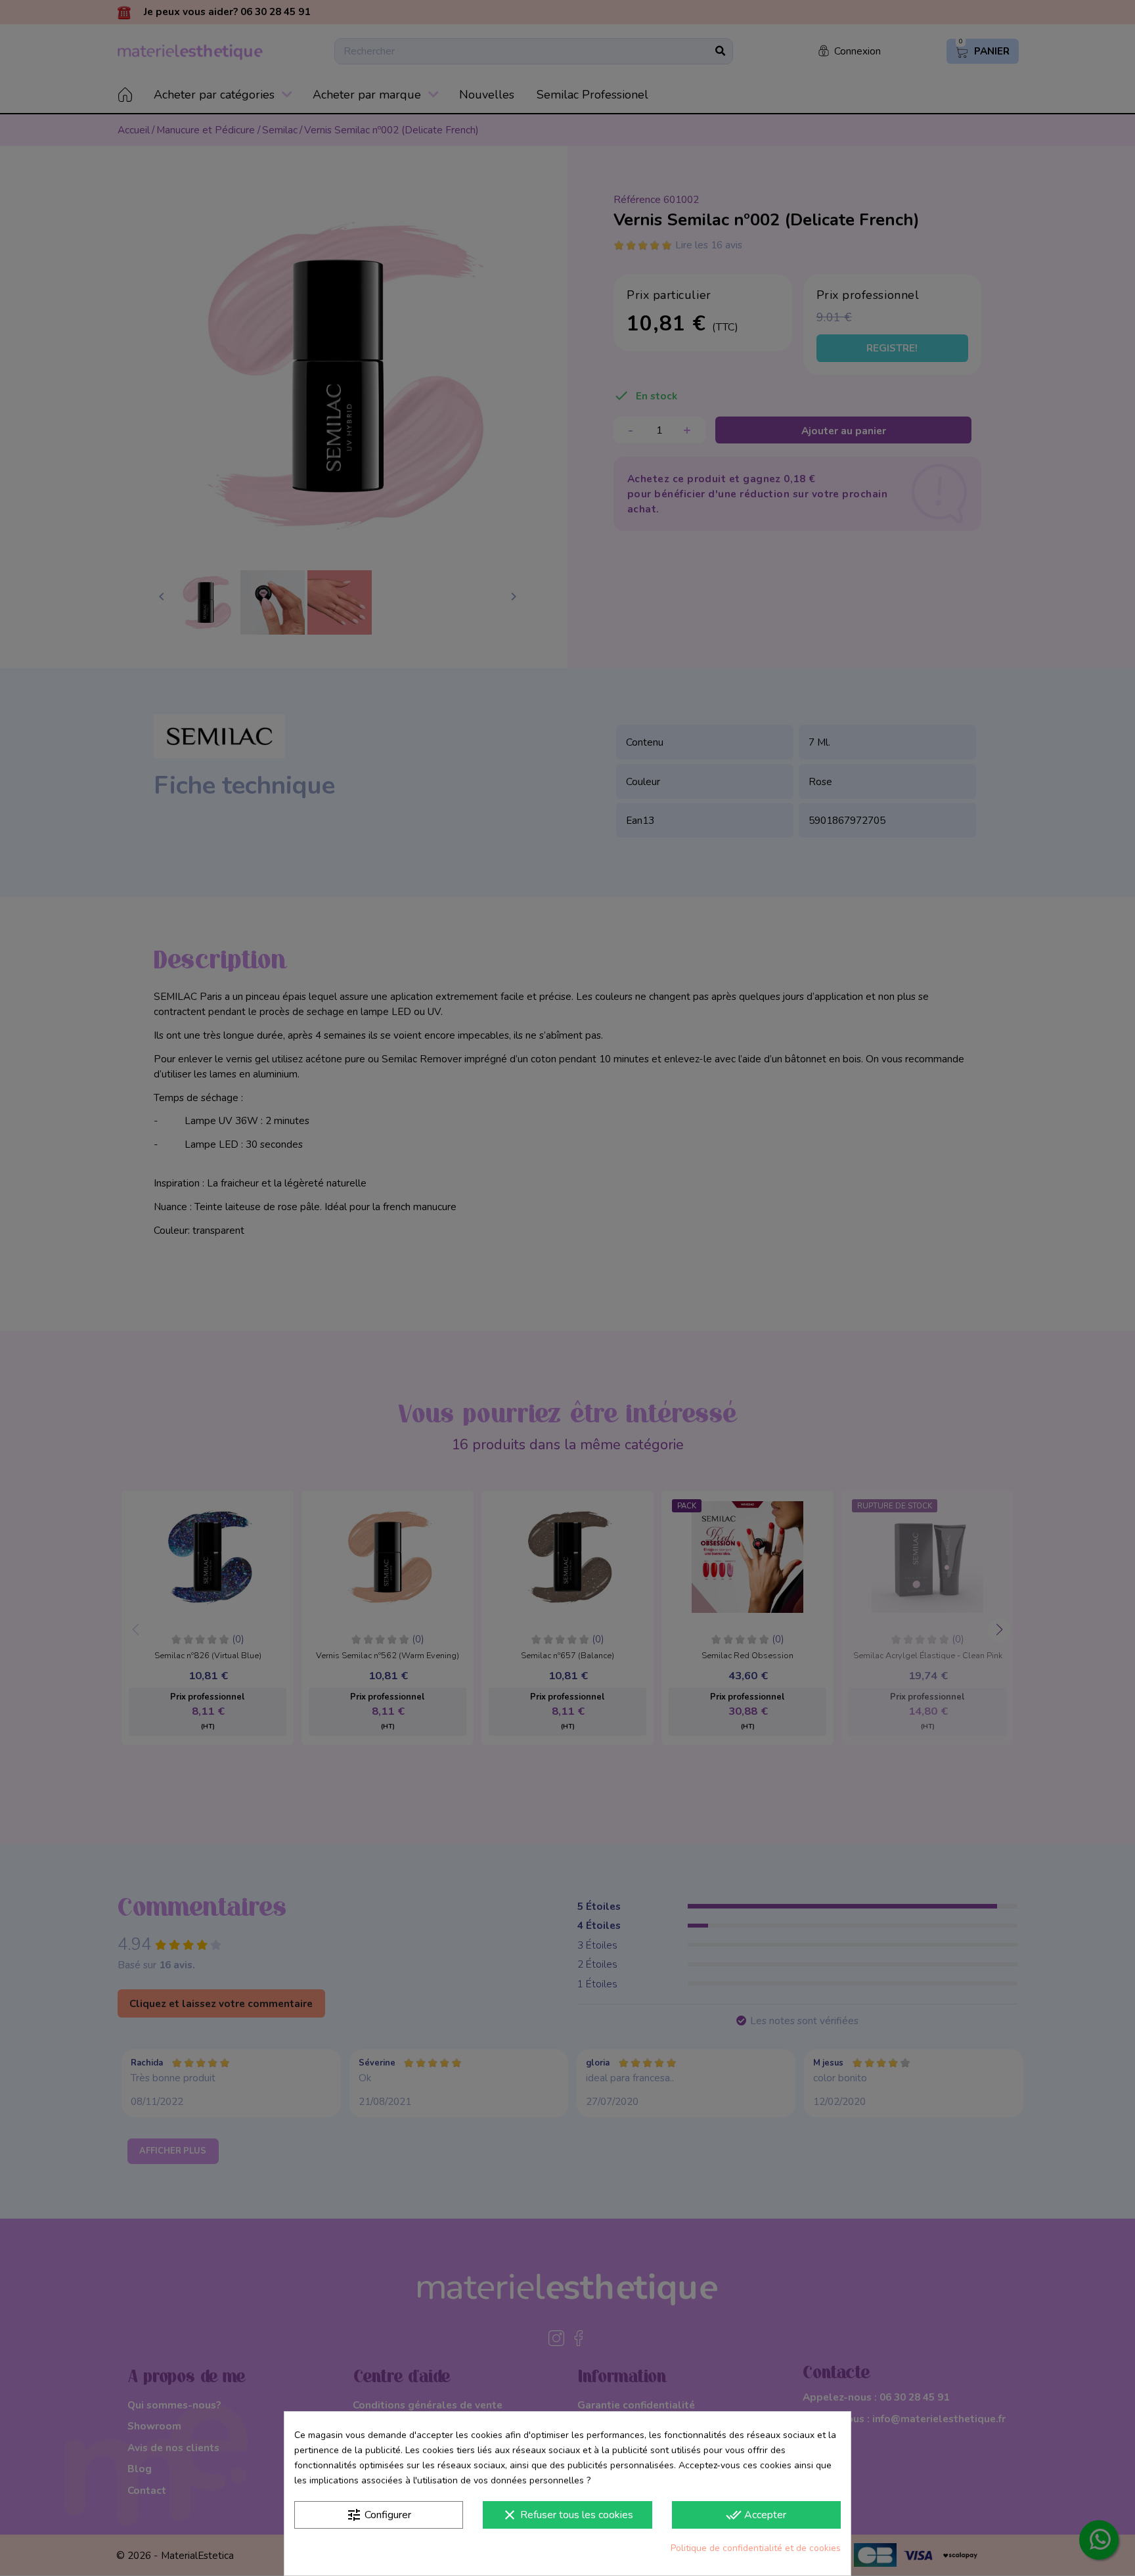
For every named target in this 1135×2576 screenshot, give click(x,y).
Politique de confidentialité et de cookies (756, 2548)
